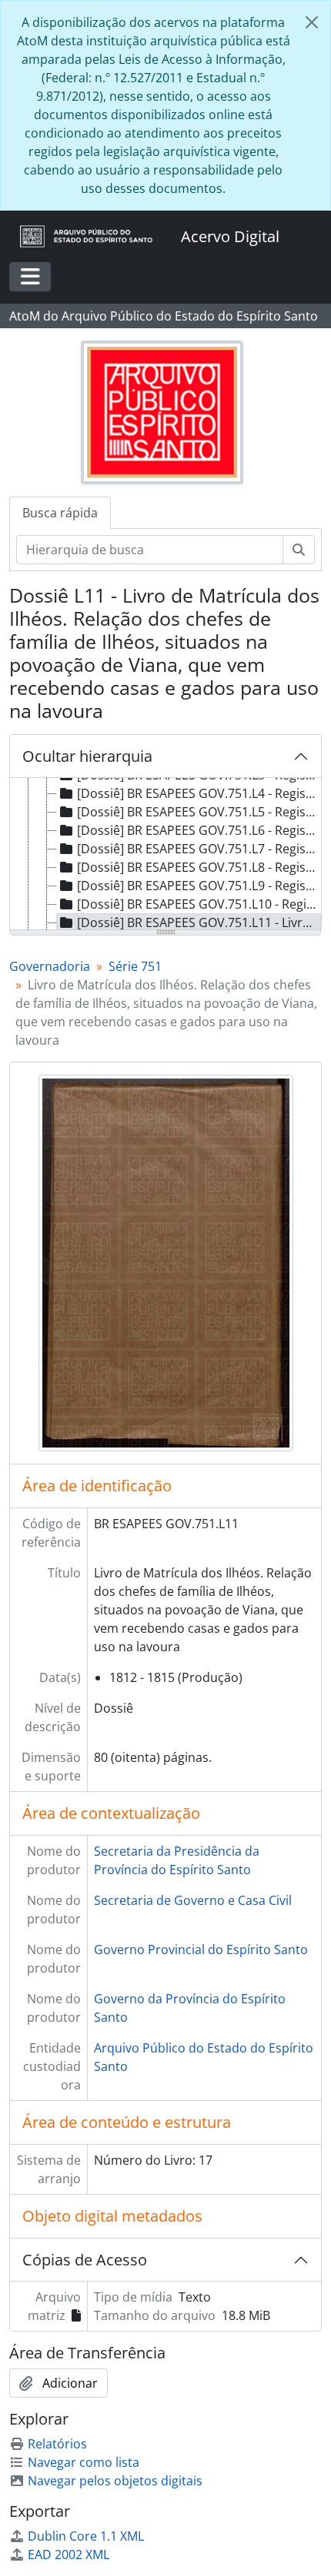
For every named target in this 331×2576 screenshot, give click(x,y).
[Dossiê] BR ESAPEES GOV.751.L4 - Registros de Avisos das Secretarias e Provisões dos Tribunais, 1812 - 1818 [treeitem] (199, 793)
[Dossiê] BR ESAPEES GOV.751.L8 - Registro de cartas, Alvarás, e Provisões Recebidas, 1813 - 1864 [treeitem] (199, 867)
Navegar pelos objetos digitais (115, 2481)
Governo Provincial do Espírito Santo (201, 1949)
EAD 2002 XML (69, 2554)
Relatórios (57, 2444)
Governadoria (50, 966)
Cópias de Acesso (85, 2260)
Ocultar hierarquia (87, 756)
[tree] (165, 855)
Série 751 (135, 966)
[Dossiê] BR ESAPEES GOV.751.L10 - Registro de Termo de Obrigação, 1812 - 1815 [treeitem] (199, 904)
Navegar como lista (84, 2462)
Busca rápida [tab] (60, 513)
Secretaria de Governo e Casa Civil (193, 1900)
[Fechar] (312, 22)
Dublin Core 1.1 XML (86, 2536)
